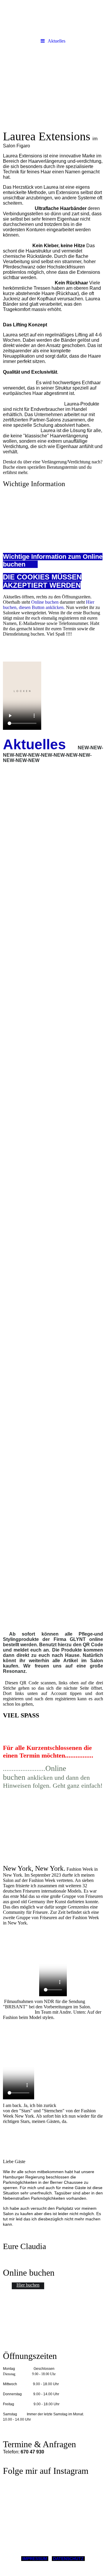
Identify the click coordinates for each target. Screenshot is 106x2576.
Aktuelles (57, 41)
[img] (53, 18)
